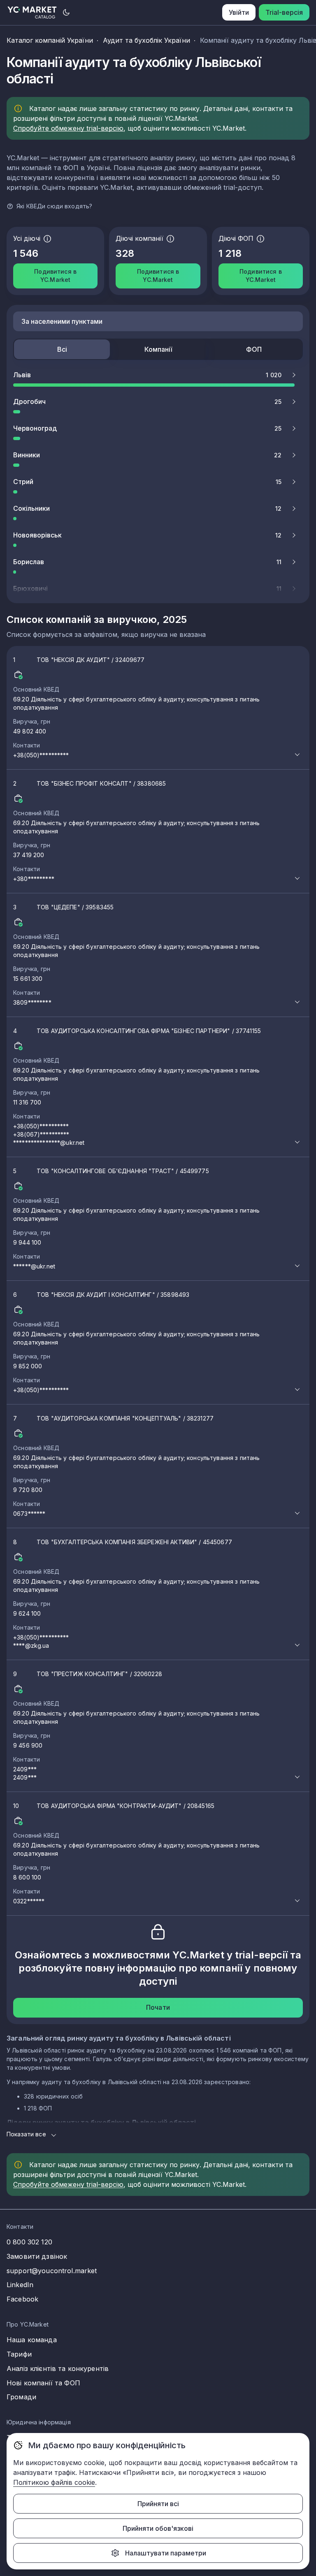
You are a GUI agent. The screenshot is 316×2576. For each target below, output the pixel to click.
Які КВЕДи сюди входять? (54, 206)
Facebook (22, 2299)
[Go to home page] (32, 13)
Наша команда (32, 2340)
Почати (158, 2007)
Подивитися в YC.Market (55, 276)
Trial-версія (284, 12)
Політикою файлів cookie (54, 2482)
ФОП (254, 349)
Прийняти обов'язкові (158, 2528)
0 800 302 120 (29, 2242)
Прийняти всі (158, 2504)
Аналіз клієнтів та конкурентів (58, 2368)
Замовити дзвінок (37, 2256)
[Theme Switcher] (66, 12)
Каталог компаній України (50, 40)
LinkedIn (20, 2285)
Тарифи (19, 2354)
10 (136, 1853)
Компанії (158, 349)
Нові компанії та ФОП (43, 2383)
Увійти (239, 12)
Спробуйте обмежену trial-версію (68, 128)
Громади (21, 2397)
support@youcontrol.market (52, 2271)
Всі (62, 349)
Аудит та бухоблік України (146, 40)
